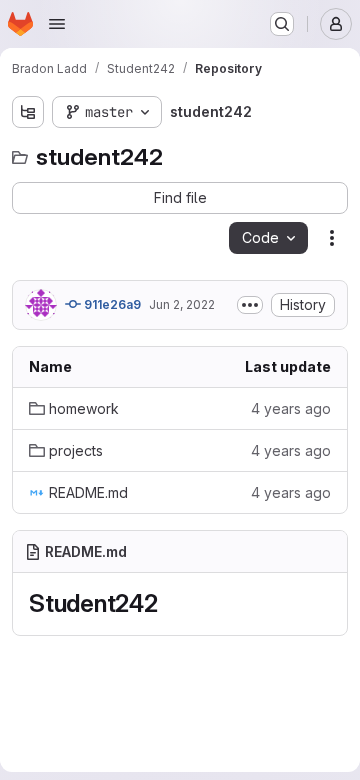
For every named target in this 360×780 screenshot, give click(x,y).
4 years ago (291, 408)
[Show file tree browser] (28, 112)
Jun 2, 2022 (182, 304)
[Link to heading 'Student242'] (171, 603)
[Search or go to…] (282, 24)
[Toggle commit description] (250, 305)
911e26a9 (111, 304)
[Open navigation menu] (57, 24)
